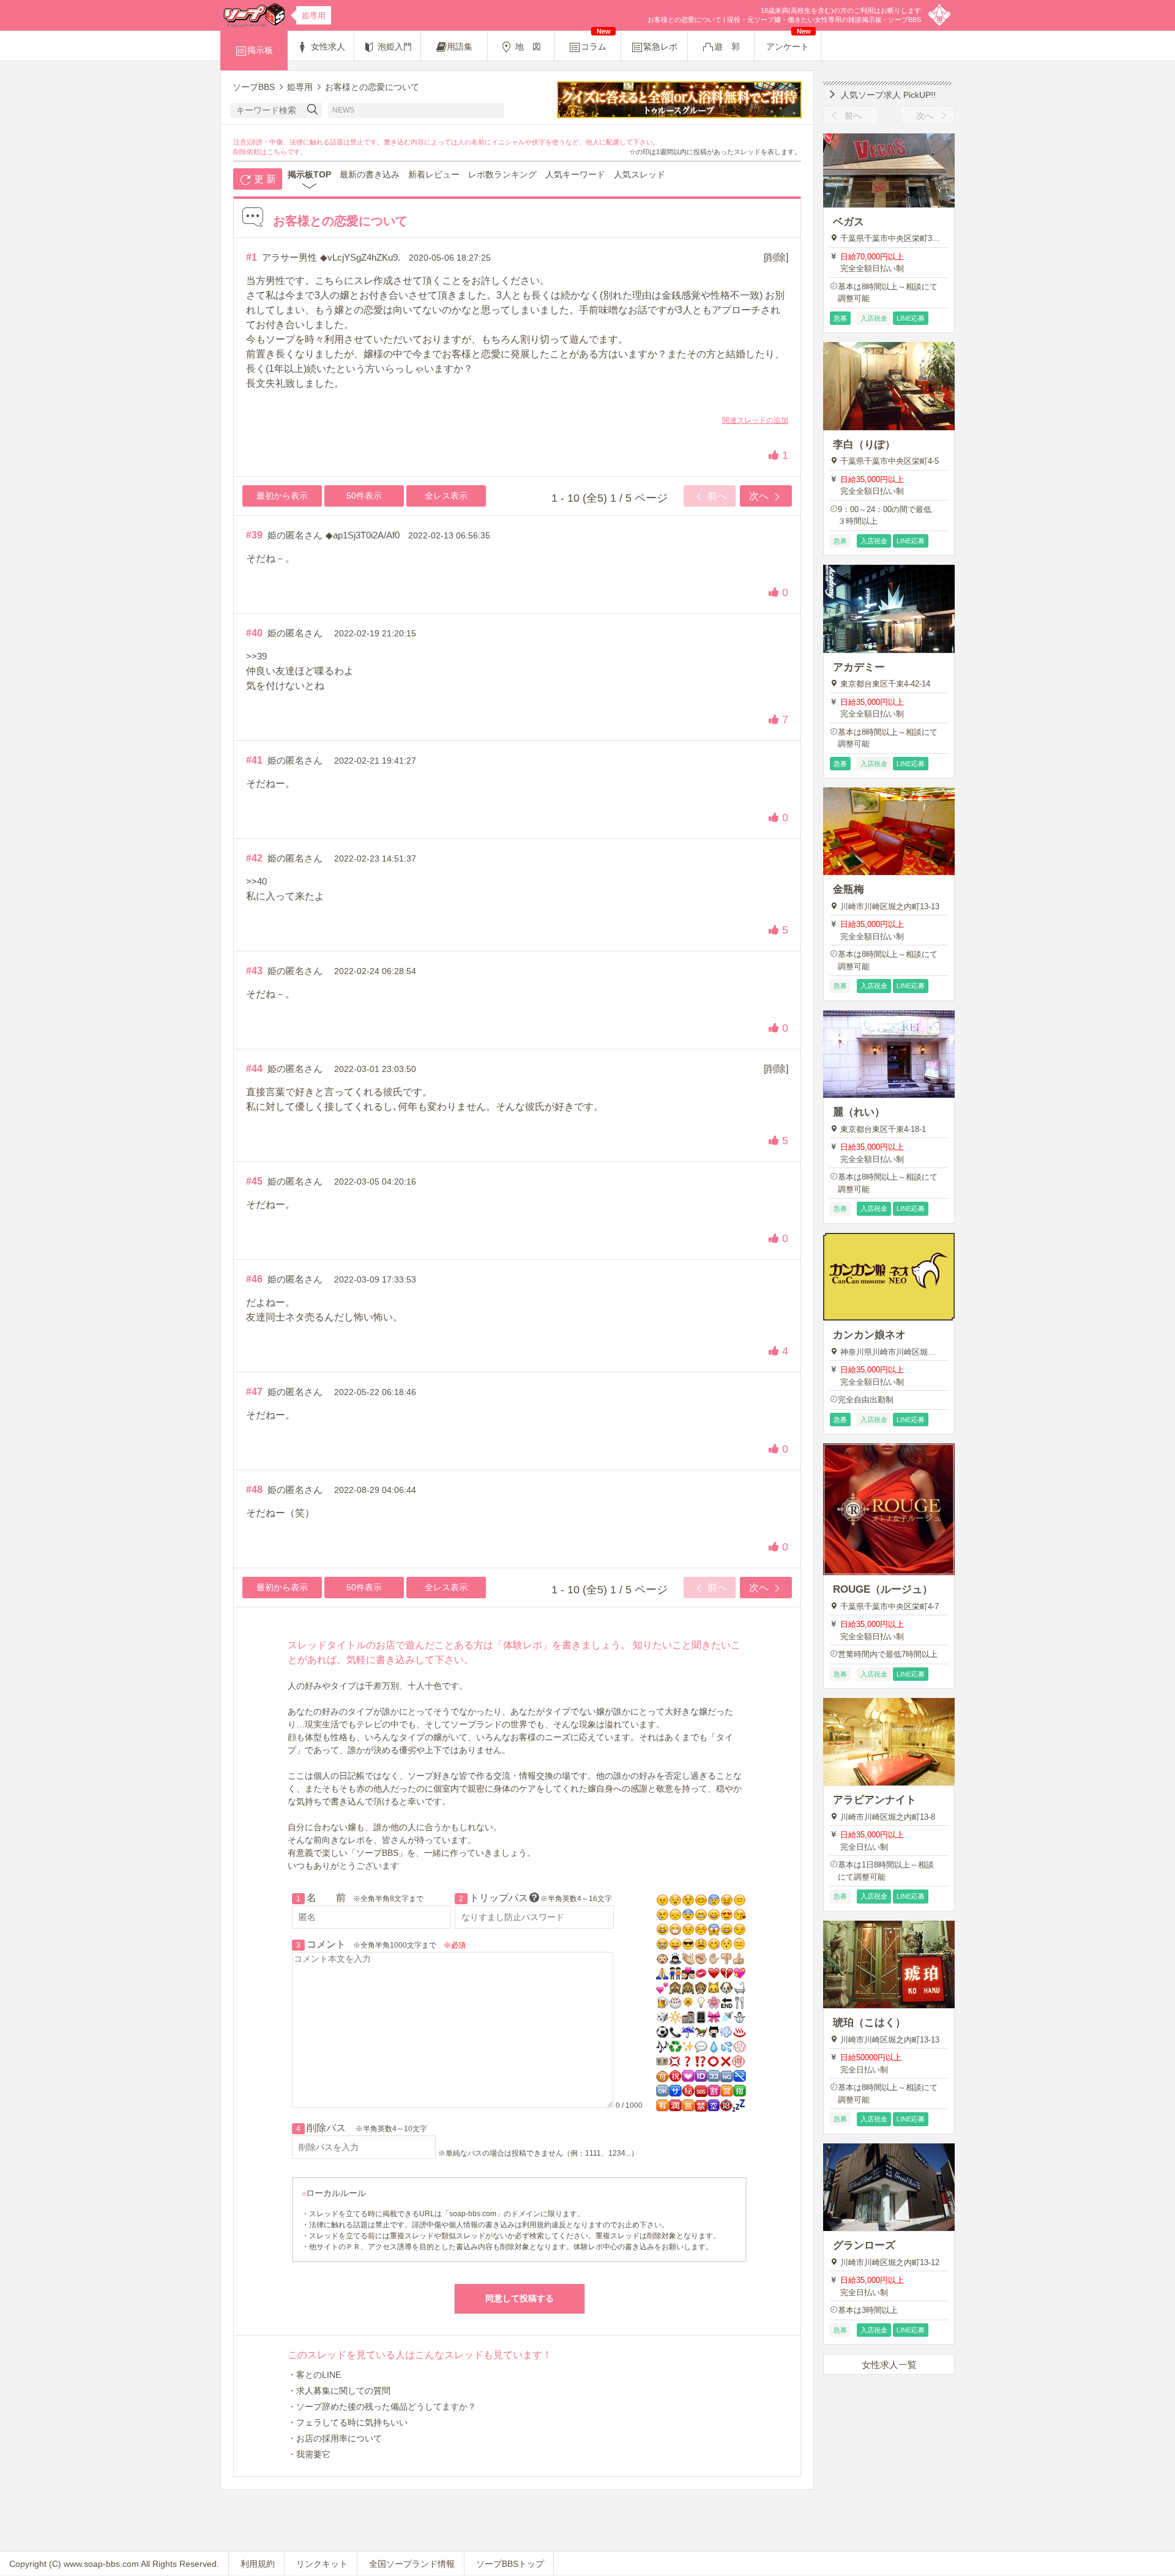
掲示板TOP (309, 174)
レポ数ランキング (502, 174)
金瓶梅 (849, 889)
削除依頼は (250, 152)
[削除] (776, 257)
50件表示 (364, 496)
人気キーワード (575, 174)
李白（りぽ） (864, 445)
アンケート (789, 41)
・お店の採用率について (335, 2438)
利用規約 (258, 2564)
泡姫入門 (394, 47)
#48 (254, 1490)
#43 (254, 971)
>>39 (256, 656)
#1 (252, 257)
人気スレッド (640, 174)
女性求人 (327, 47)
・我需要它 (309, 2454)
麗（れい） (859, 1112)
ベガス (849, 222)
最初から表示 (282, 496)
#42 (254, 858)
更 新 (264, 179)
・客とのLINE (314, 2375)
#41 (254, 760)
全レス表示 (446, 496)
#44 (254, 1069)
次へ (760, 496)
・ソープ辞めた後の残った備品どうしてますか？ (382, 2407)
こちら (277, 152)
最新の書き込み (370, 174)
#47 (254, 1392)
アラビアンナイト (875, 1800)
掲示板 (260, 50)
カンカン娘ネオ (869, 1335)
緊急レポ (660, 47)
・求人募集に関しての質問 (339, 2391)
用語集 (460, 47)
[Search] (313, 110)
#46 (254, 1279)
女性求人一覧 (889, 2365)
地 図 (527, 47)
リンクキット (322, 2564)
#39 (254, 535)
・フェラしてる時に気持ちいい (348, 2422)
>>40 (256, 881)
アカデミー (859, 667)
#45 (254, 1181)
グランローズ (864, 2245)
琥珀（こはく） (869, 2023)
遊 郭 (727, 47)
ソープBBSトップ (510, 2564)
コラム (596, 41)
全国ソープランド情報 (412, 2564)
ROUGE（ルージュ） (883, 1589)
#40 (254, 633)
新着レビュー (434, 174)
